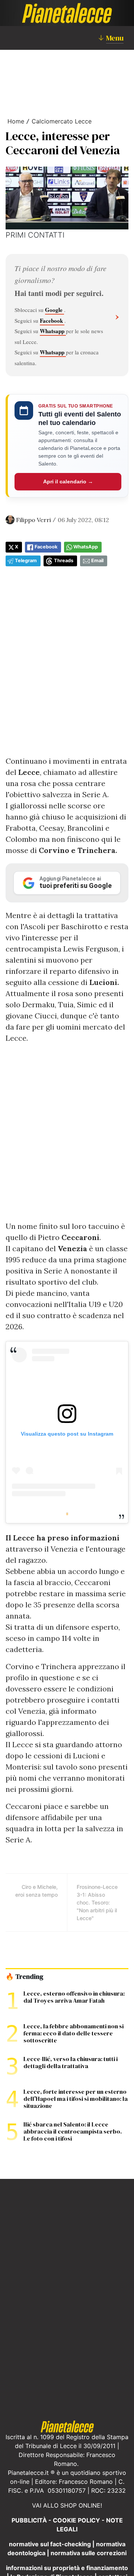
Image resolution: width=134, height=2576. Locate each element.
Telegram (26, 561)
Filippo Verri (33, 520)
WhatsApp (86, 547)
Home (16, 121)
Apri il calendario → (68, 482)
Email (97, 561)
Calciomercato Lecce (62, 121)
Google (55, 310)
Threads (64, 561)
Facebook (52, 321)
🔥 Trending (24, 1977)
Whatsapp (53, 331)
